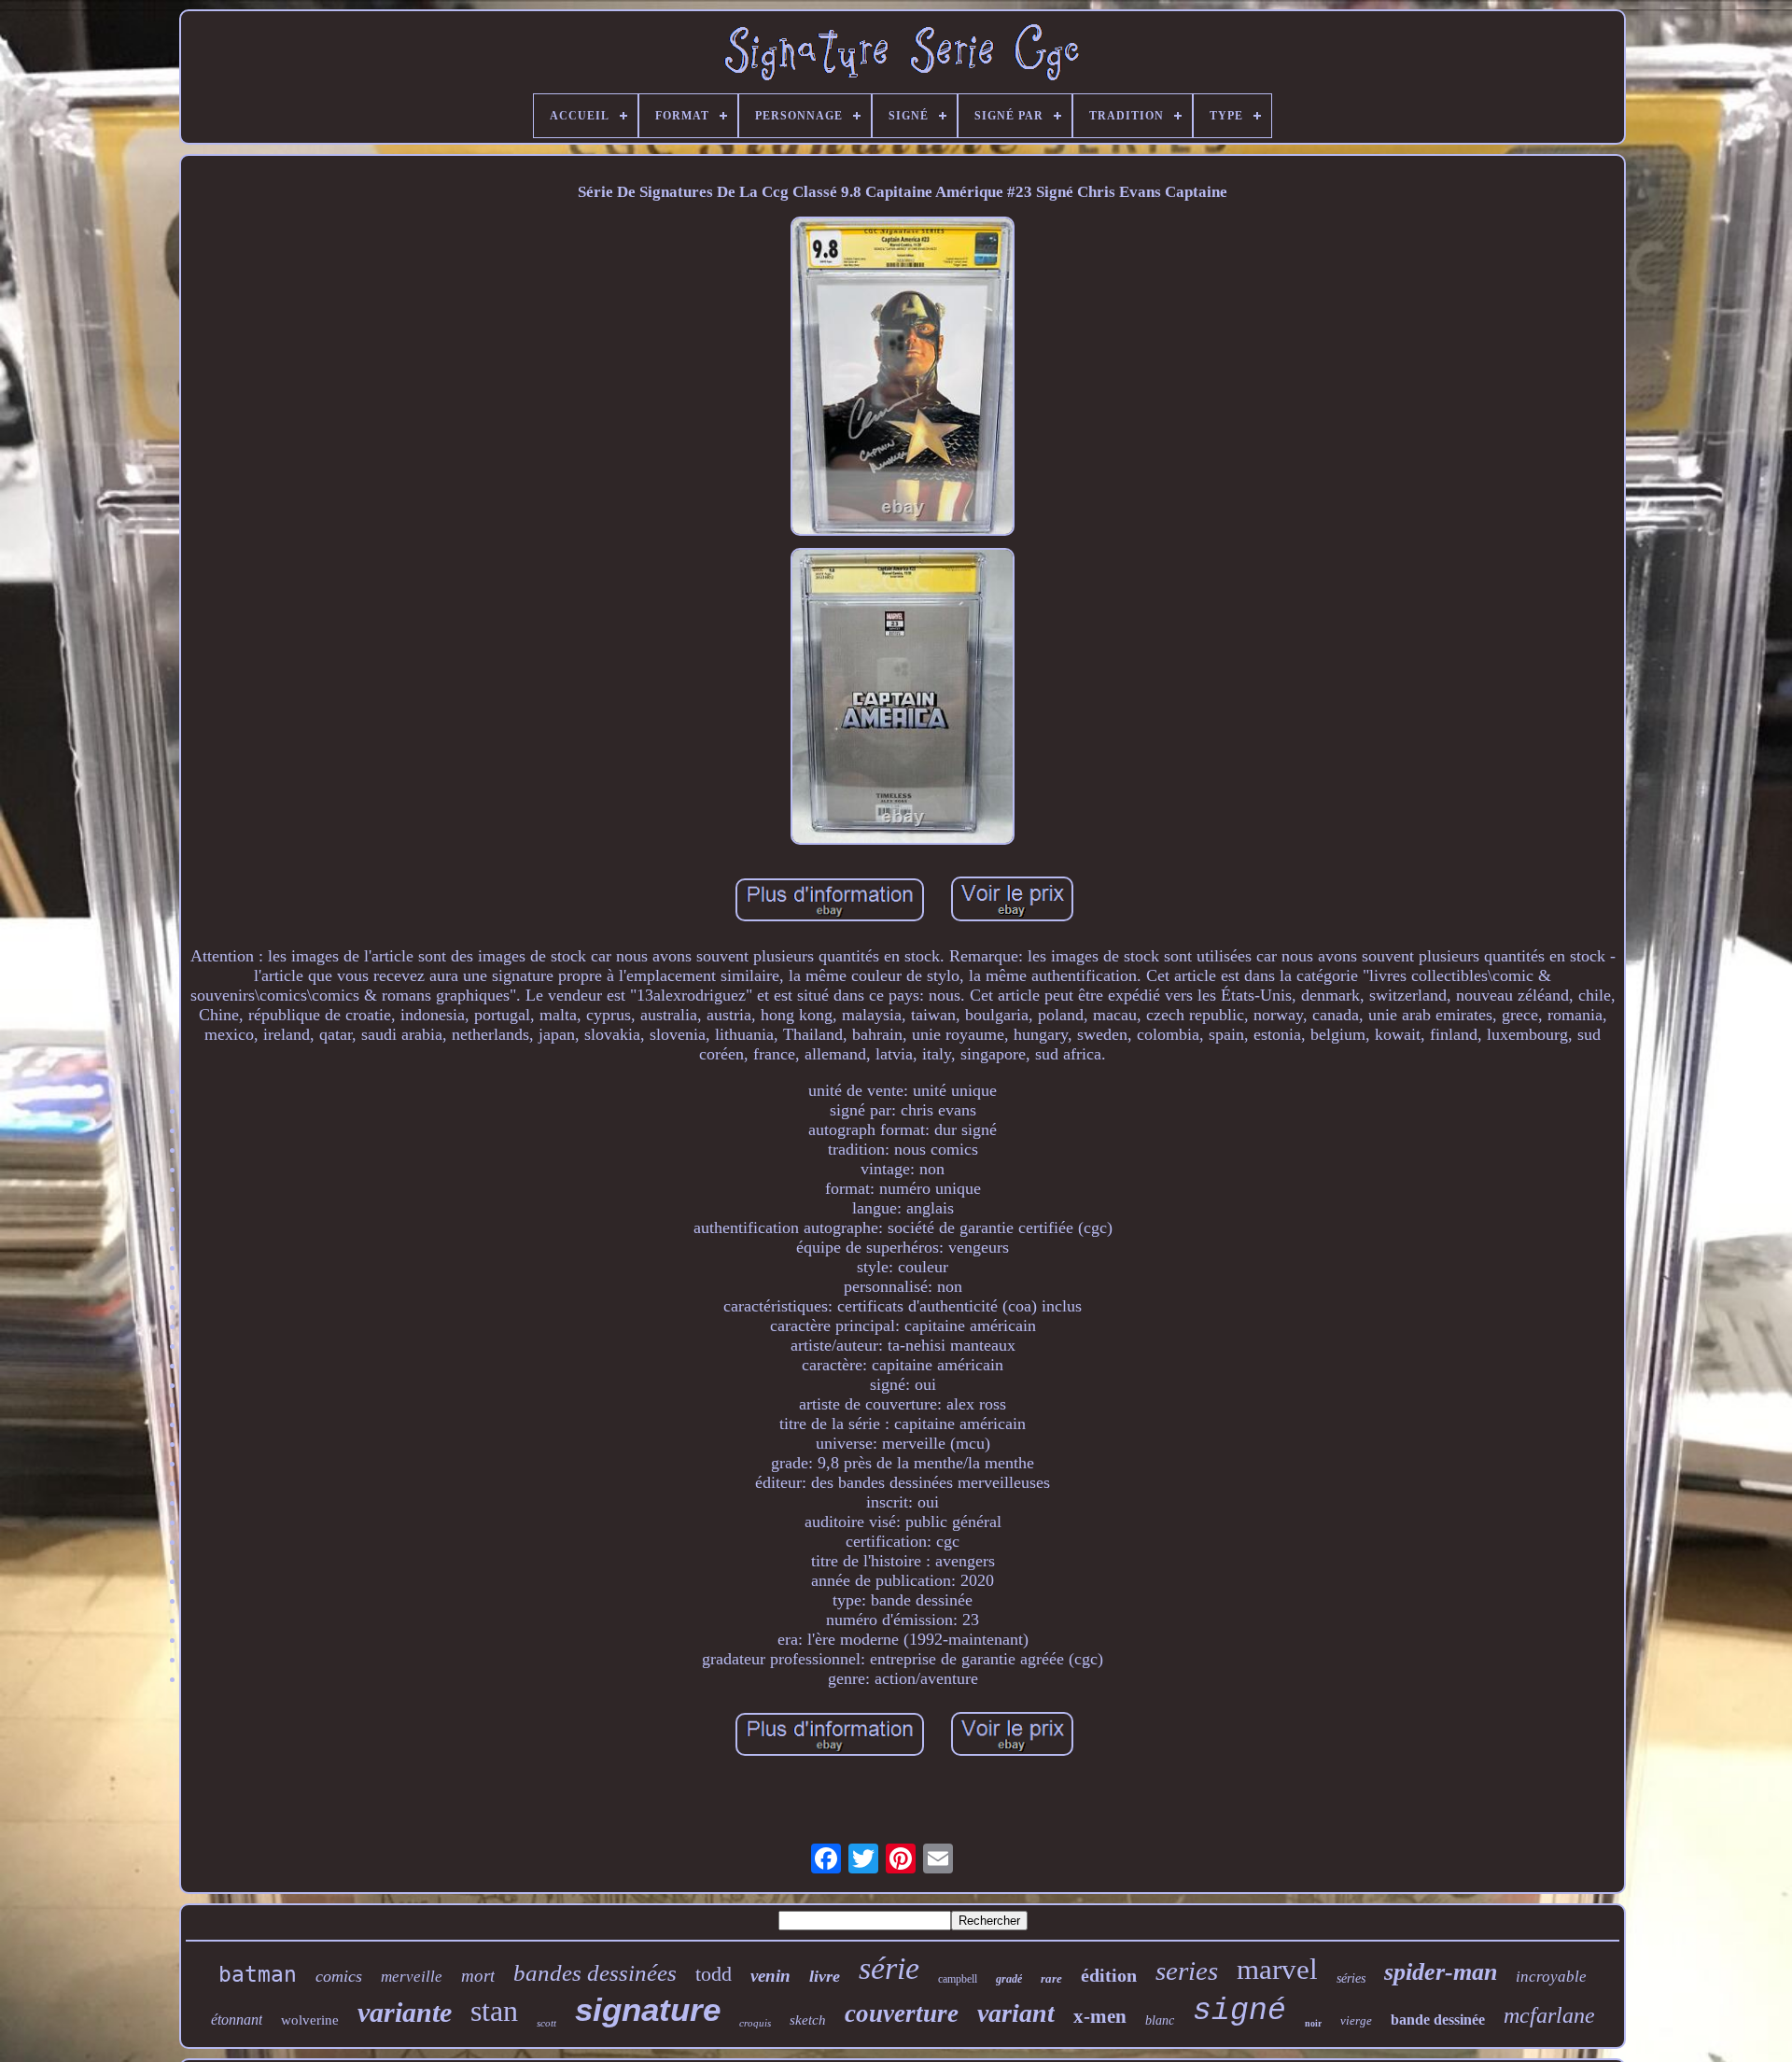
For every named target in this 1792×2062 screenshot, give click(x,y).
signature (648, 2009)
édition (1109, 1975)
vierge (1356, 2020)
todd (714, 1974)
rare (1051, 1978)
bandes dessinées (595, 1973)
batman (258, 1974)
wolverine (310, 2020)
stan (494, 2011)
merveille (412, 1977)
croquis (755, 2023)
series (1187, 1971)
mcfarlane (1549, 2015)
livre (825, 1976)
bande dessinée (1438, 2020)
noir (1313, 2023)
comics (339, 1976)
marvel (1277, 1969)
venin (770, 1976)
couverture (902, 2013)
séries (1351, 1978)
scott (546, 2023)
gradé (1009, 1979)
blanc (1160, 2020)
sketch (808, 2020)
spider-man (1441, 1972)
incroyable (1551, 1977)
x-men (1100, 2016)
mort (478, 1976)
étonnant (237, 2020)
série (889, 1968)
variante (405, 2012)
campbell (958, 1979)
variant (1016, 2013)
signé (1239, 2011)
